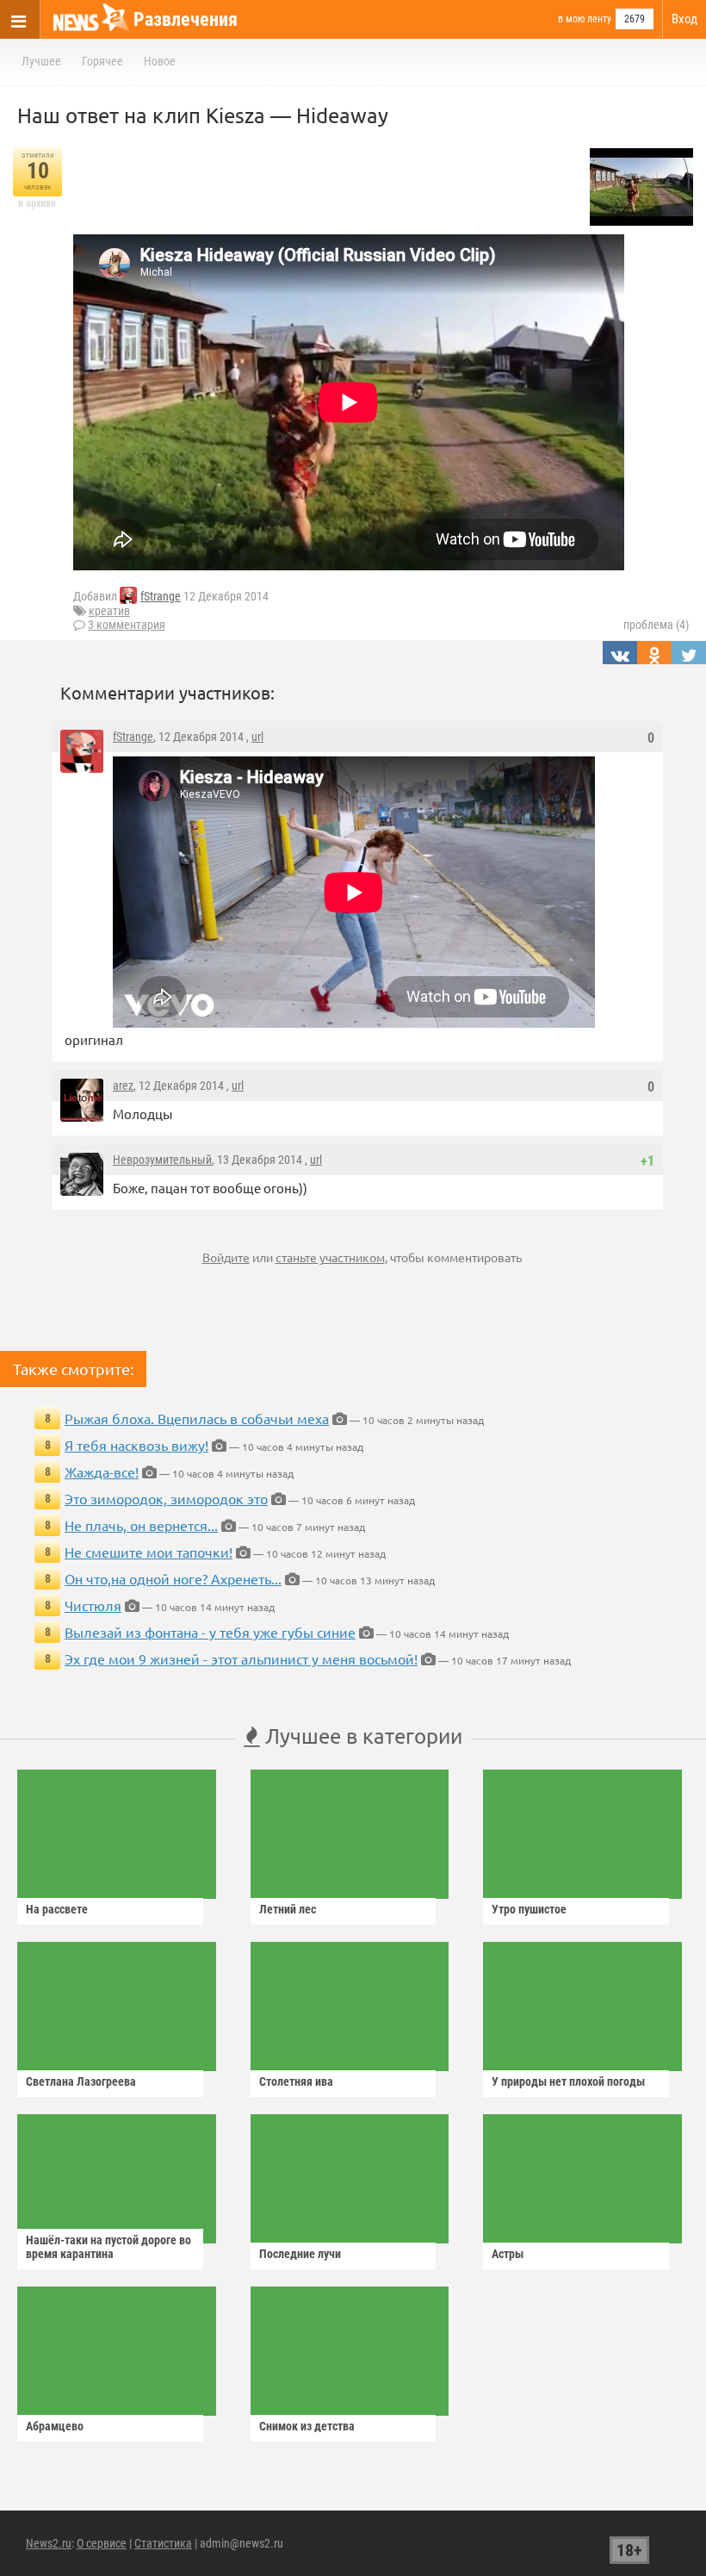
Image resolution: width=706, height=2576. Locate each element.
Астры (508, 2254)
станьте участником (330, 1257)
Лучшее (41, 61)
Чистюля (93, 1605)
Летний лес (288, 1909)
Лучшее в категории (361, 1736)
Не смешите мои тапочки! (149, 1552)
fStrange (161, 596)
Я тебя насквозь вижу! (136, 1445)
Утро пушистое (529, 1909)
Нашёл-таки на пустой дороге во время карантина (108, 2247)
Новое (160, 61)
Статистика (163, 2543)
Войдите (226, 1257)
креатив (109, 611)
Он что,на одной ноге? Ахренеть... (173, 1578)
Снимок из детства (307, 2426)
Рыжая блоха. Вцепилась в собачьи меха (197, 1418)
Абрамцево (55, 2426)
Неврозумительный (162, 1160)
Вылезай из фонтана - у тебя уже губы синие (210, 1632)
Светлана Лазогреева (81, 2081)
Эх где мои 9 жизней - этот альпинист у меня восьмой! (241, 1658)
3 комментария (127, 625)
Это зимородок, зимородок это (166, 1498)
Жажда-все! (102, 1472)
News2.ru (49, 2543)
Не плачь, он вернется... (141, 1525)
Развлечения (186, 19)
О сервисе (102, 2543)
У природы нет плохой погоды (568, 2081)
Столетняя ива (296, 2081)
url (257, 737)
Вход (684, 19)
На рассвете (57, 1909)
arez (123, 1086)
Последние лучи (300, 2254)
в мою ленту (585, 19)
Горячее (102, 61)
